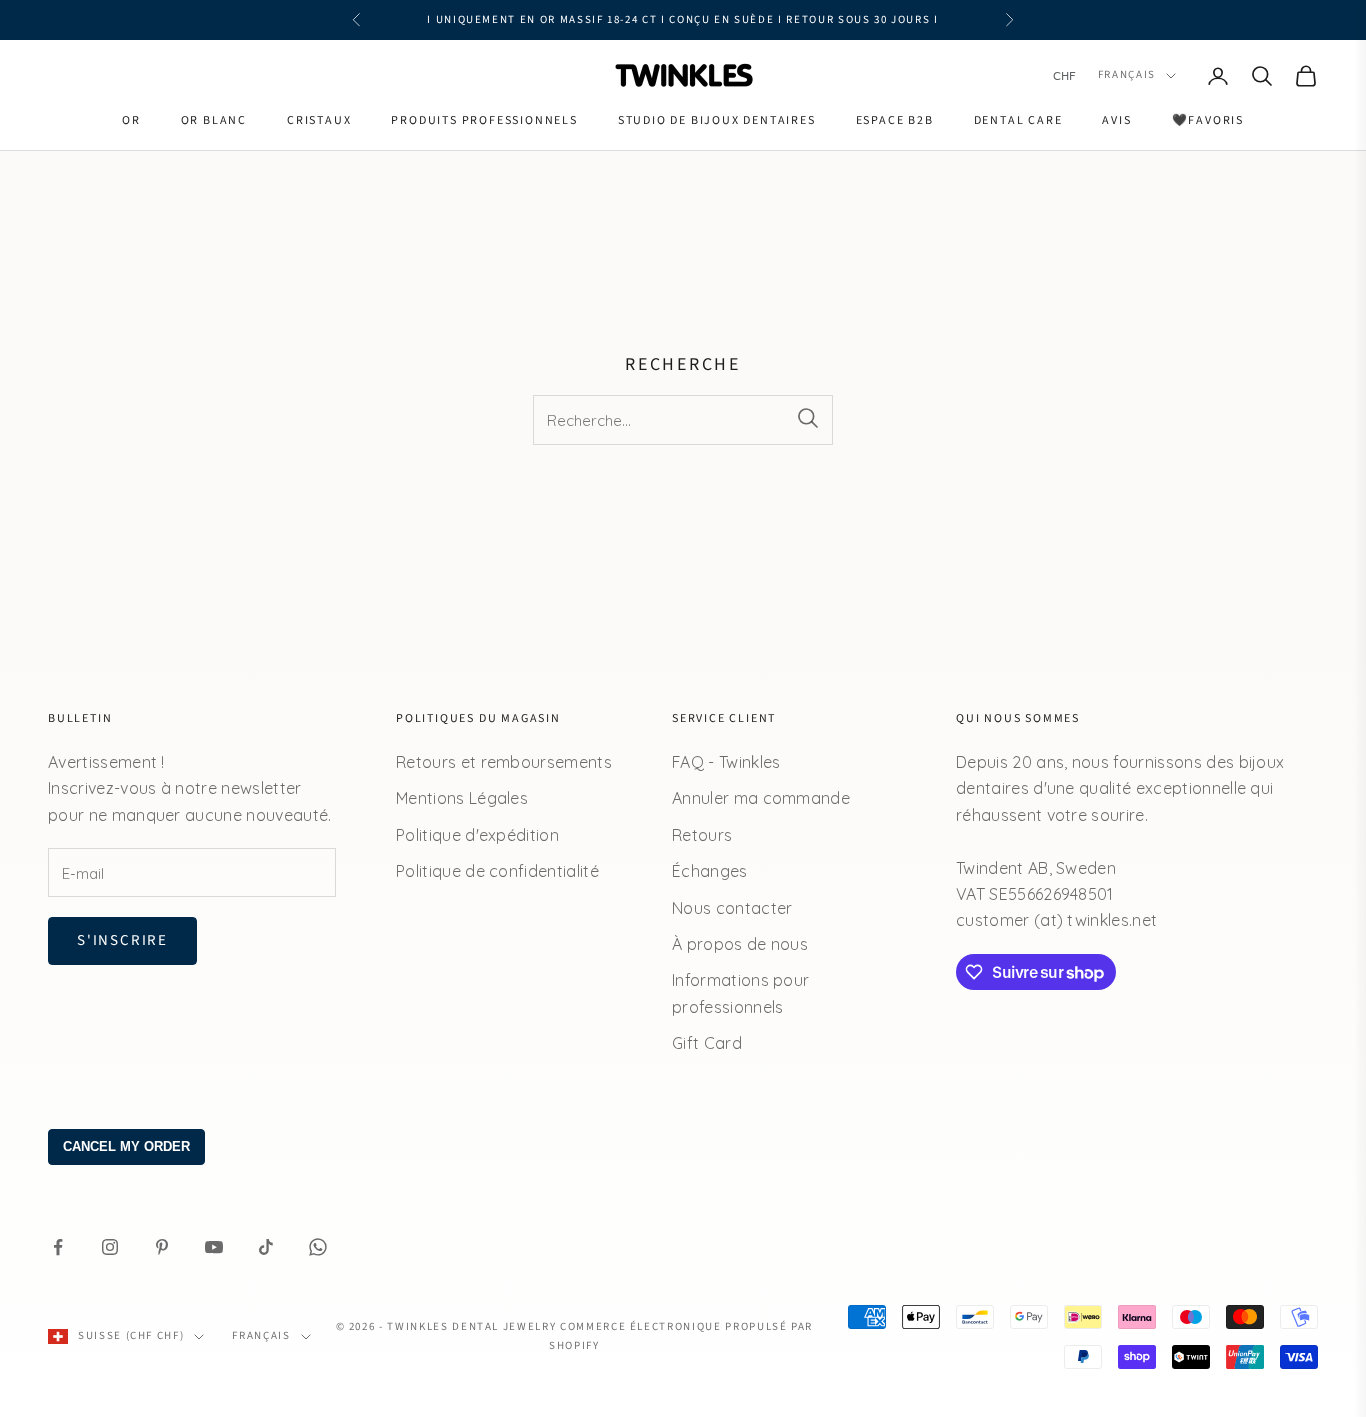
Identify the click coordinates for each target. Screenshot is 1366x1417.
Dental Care (1018, 120)
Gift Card (707, 1043)
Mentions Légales (462, 798)
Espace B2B (895, 120)
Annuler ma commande (761, 798)
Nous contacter (732, 908)
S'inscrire (122, 940)
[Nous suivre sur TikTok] (266, 1247)
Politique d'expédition (477, 835)
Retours (702, 835)
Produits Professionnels (484, 120)
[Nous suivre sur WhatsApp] (318, 1247)
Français (1127, 75)
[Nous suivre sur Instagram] (110, 1247)
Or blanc (214, 120)
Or (131, 120)
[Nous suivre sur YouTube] (214, 1247)
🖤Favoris (1208, 120)
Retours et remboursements (504, 762)
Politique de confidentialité (497, 871)
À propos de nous (740, 944)
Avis (1116, 120)
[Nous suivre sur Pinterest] (162, 1247)
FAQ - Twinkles (726, 762)
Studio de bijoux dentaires (717, 120)
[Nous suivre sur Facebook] (58, 1247)
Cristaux (319, 120)
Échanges (710, 871)
